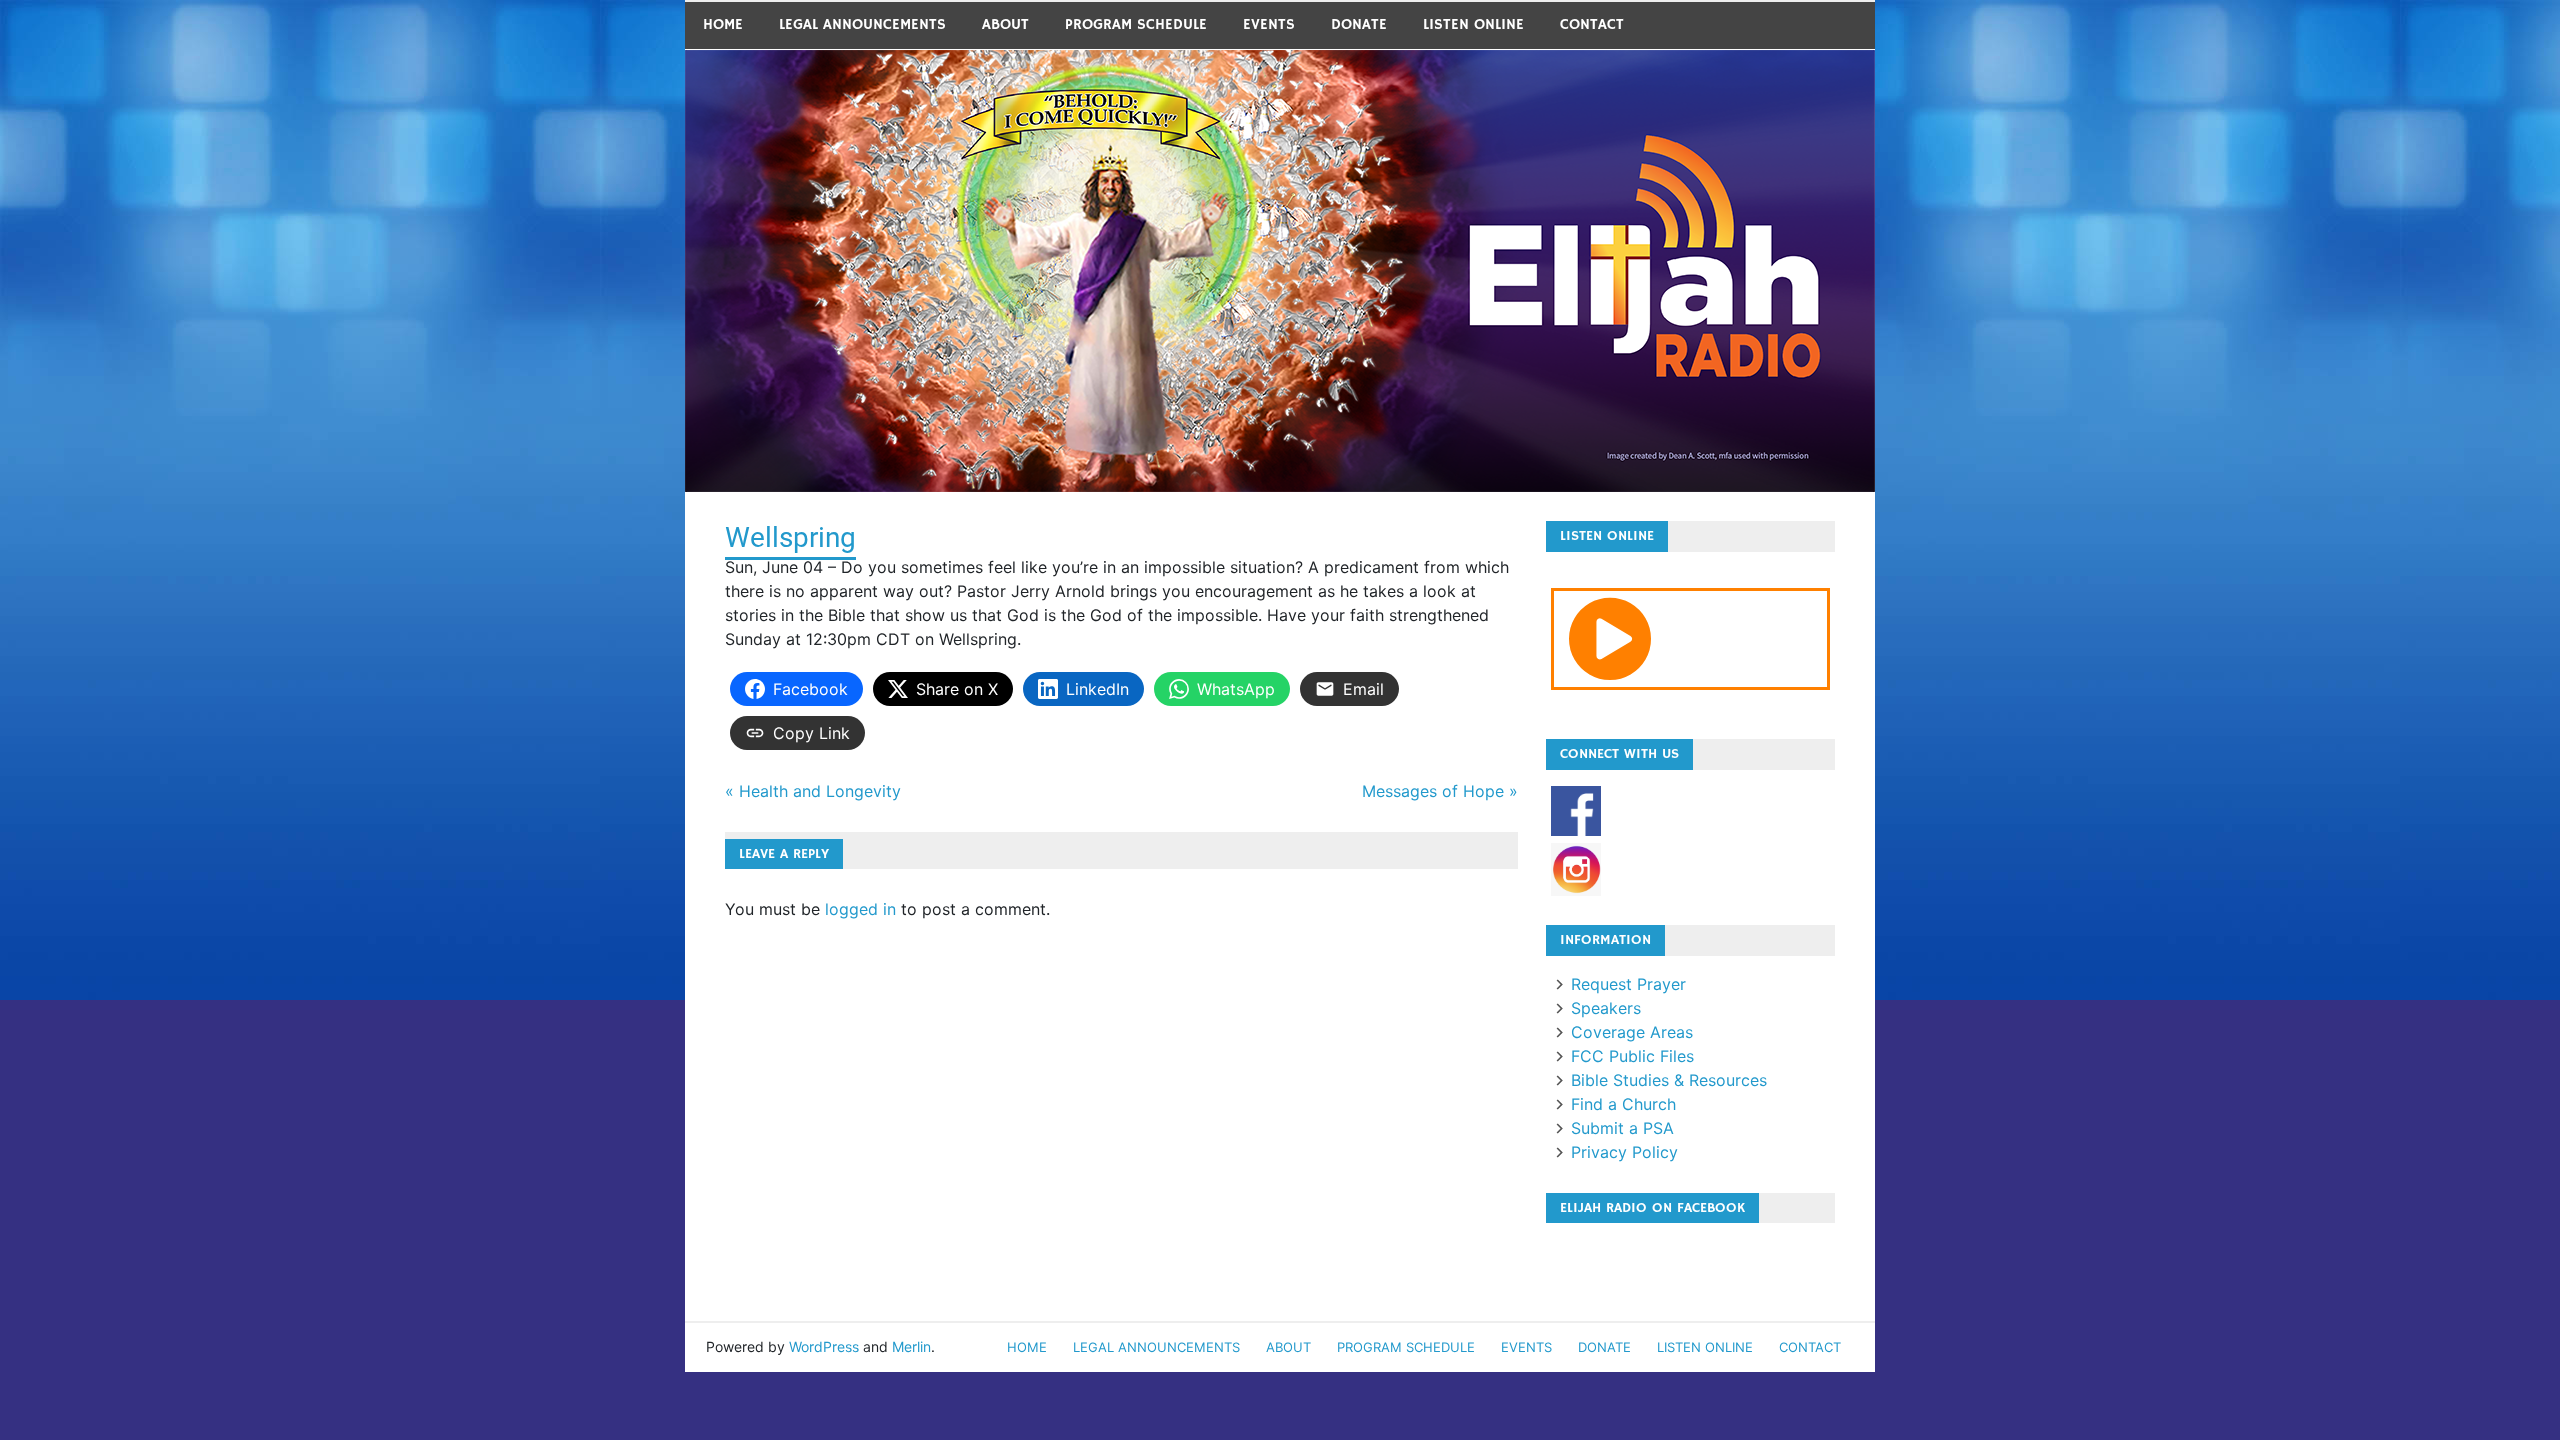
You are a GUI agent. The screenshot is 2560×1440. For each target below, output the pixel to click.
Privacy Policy (1624, 1152)
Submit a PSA (1622, 1128)
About (1005, 24)
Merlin (911, 1346)
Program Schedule (1136, 24)
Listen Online (1473, 24)
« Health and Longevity (813, 791)
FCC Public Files (1632, 1056)
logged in (860, 909)
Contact (1592, 24)
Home (723, 24)
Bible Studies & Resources (1669, 1080)
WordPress (824, 1346)
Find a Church (1623, 1104)
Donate (1359, 24)
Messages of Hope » (1440, 791)
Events (1269, 24)
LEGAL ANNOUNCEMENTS (862, 24)
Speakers (1606, 1008)
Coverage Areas (1632, 1032)
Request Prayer (1628, 984)
